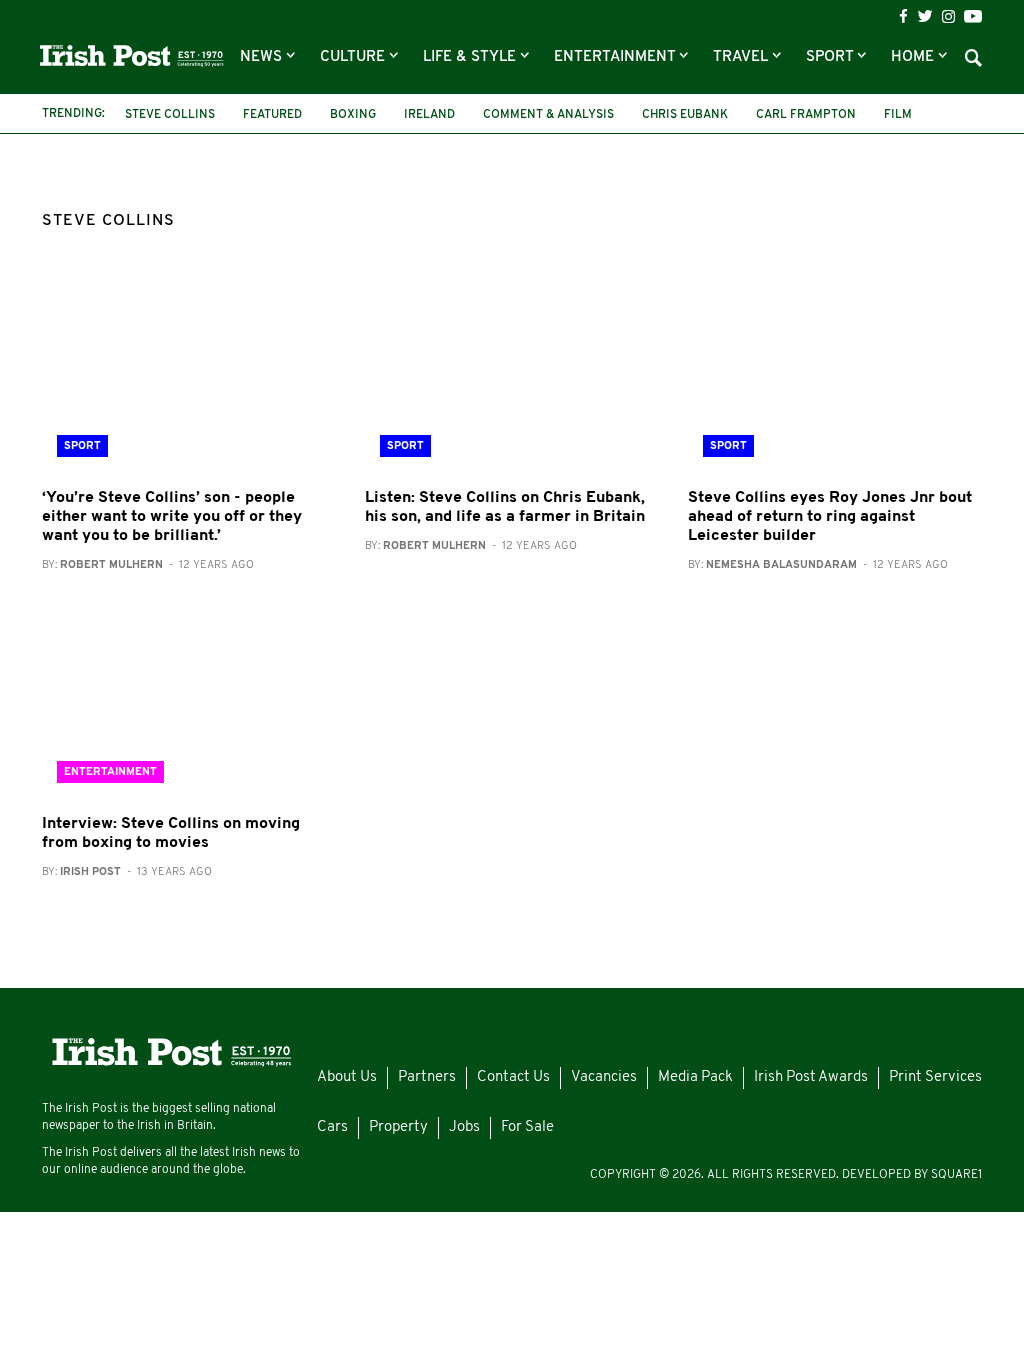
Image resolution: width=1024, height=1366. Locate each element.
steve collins (170, 115)
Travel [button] (742, 57)
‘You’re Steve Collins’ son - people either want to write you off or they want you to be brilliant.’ (172, 517)
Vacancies (604, 1077)
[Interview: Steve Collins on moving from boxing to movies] (188, 700)
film (898, 115)
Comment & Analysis (548, 115)
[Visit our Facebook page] (903, 16)
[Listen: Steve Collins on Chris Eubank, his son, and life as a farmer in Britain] (511, 374)
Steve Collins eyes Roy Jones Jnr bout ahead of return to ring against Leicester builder (830, 517)
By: (148, 565)
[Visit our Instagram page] (948, 16)
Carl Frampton (806, 115)
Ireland (429, 115)
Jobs (464, 1127)
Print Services (935, 1077)
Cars (332, 1127)
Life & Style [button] (471, 57)
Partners (427, 1077)
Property (398, 1127)
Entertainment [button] (616, 57)
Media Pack (695, 1077)
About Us (347, 1077)
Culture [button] (354, 57)
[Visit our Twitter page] (925, 16)
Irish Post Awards (811, 1077)
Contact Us (513, 1077)
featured (272, 115)
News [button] (263, 57)
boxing (353, 115)
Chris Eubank (685, 115)
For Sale (527, 1127)
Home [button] (914, 57)
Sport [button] (831, 57)
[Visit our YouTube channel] (973, 16)
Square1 (956, 1175)
